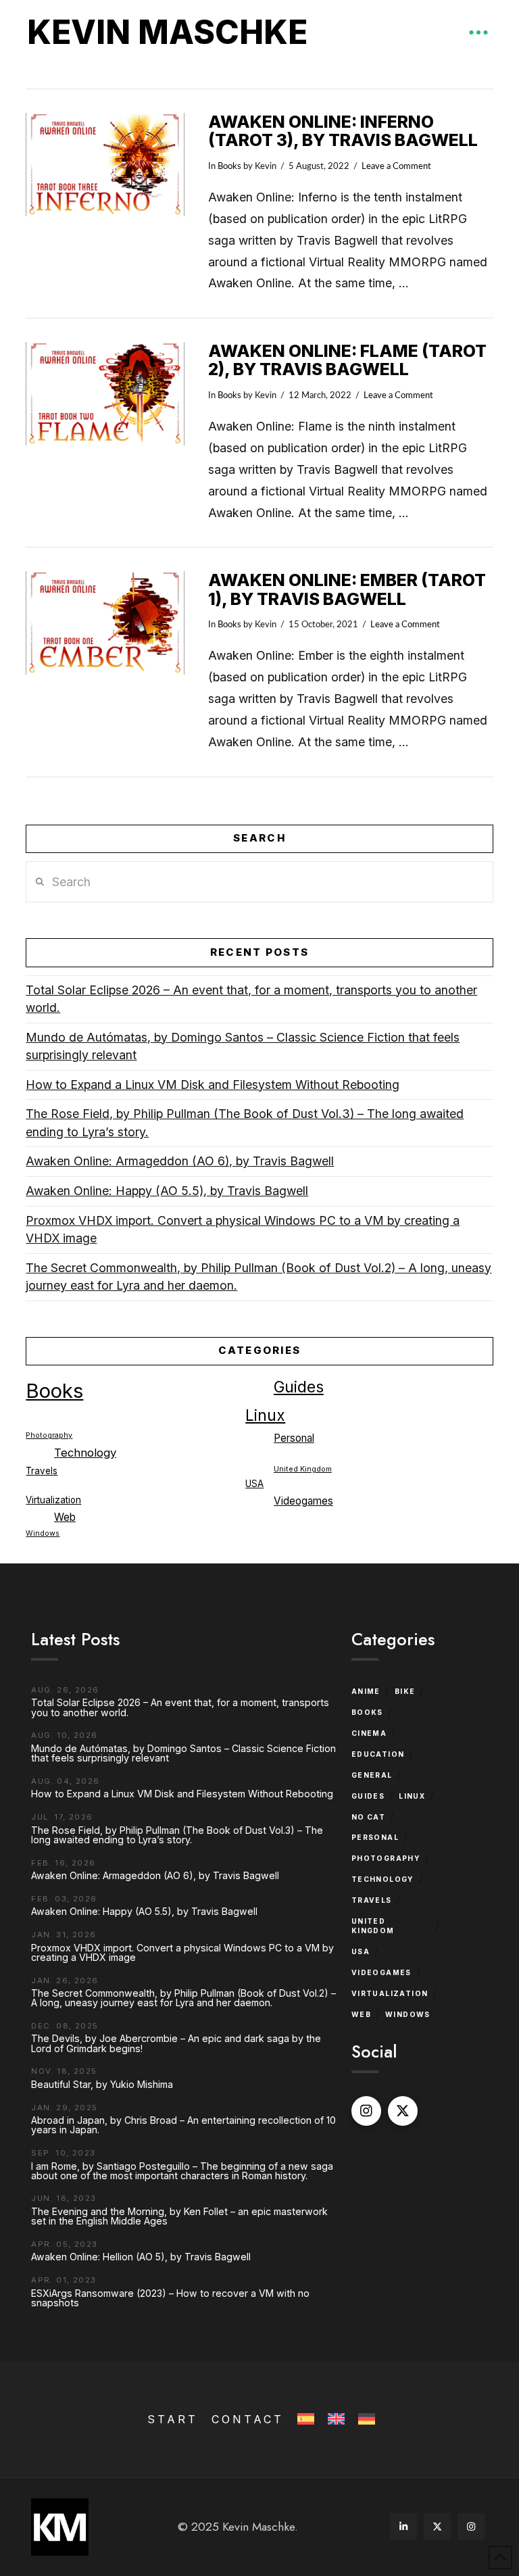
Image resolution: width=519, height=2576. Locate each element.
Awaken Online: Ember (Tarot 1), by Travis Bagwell (347, 589)
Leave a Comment (396, 166)
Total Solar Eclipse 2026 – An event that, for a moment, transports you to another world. (251, 999)
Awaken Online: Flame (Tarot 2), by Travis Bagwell (347, 360)
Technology (85, 1453)
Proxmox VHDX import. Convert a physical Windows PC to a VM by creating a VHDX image (243, 1230)
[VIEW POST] (105, 165)
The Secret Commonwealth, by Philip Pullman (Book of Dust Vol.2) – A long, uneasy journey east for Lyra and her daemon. (258, 1277)
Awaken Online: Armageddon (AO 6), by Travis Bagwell (180, 1161)
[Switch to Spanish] (304, 2420)
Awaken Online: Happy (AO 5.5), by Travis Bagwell (167, 1191)
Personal (294, 1438)
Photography (49, 1435)
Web (65, 1517)
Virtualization (53, 1500)
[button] (478, 32)
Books (229, 166)
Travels (42, 1471)
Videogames (303, 1501)
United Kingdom (303, 1469)
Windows (43, 1533)
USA (254, 1484)
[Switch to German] (365, 2420)
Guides (299, 1387)
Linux (265, 1415)
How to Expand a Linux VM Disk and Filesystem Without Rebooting (213, 1085)
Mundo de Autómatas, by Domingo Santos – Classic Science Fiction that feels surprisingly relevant (243, 1046)
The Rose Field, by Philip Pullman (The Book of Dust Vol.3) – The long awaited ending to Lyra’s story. (245, 1123)
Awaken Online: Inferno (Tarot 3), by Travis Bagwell (343, 131)
